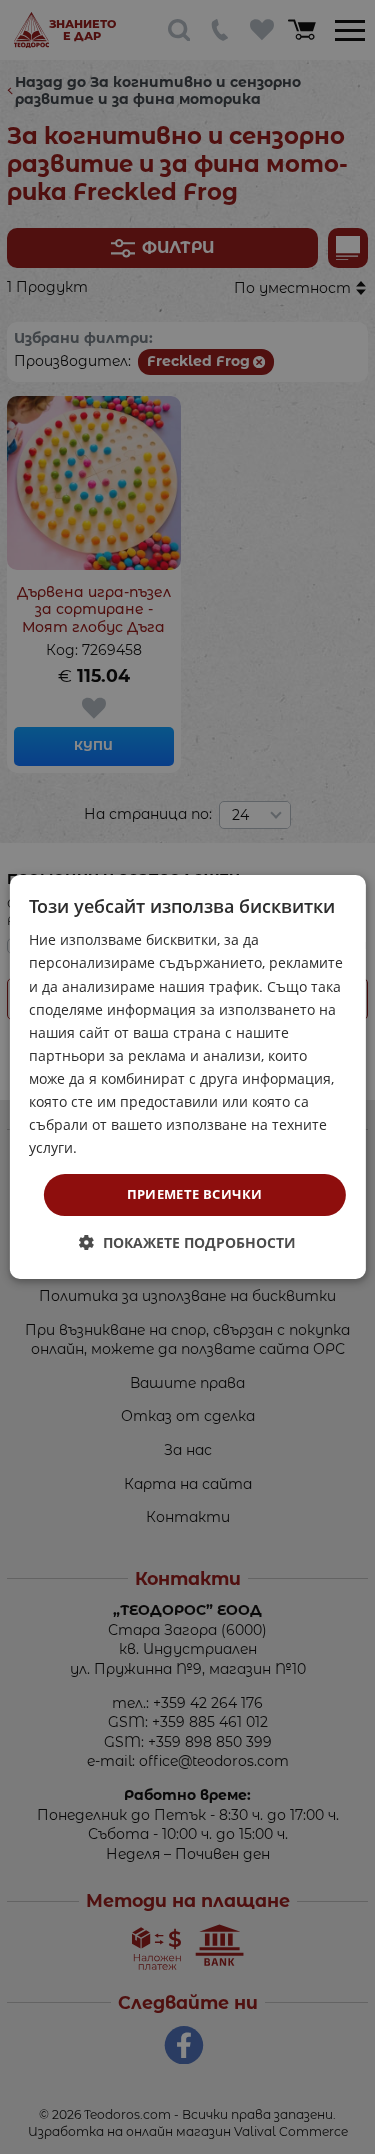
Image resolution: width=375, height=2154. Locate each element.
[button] (187, 1242)
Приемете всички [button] (195, 1194)
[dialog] (187, 1077)
